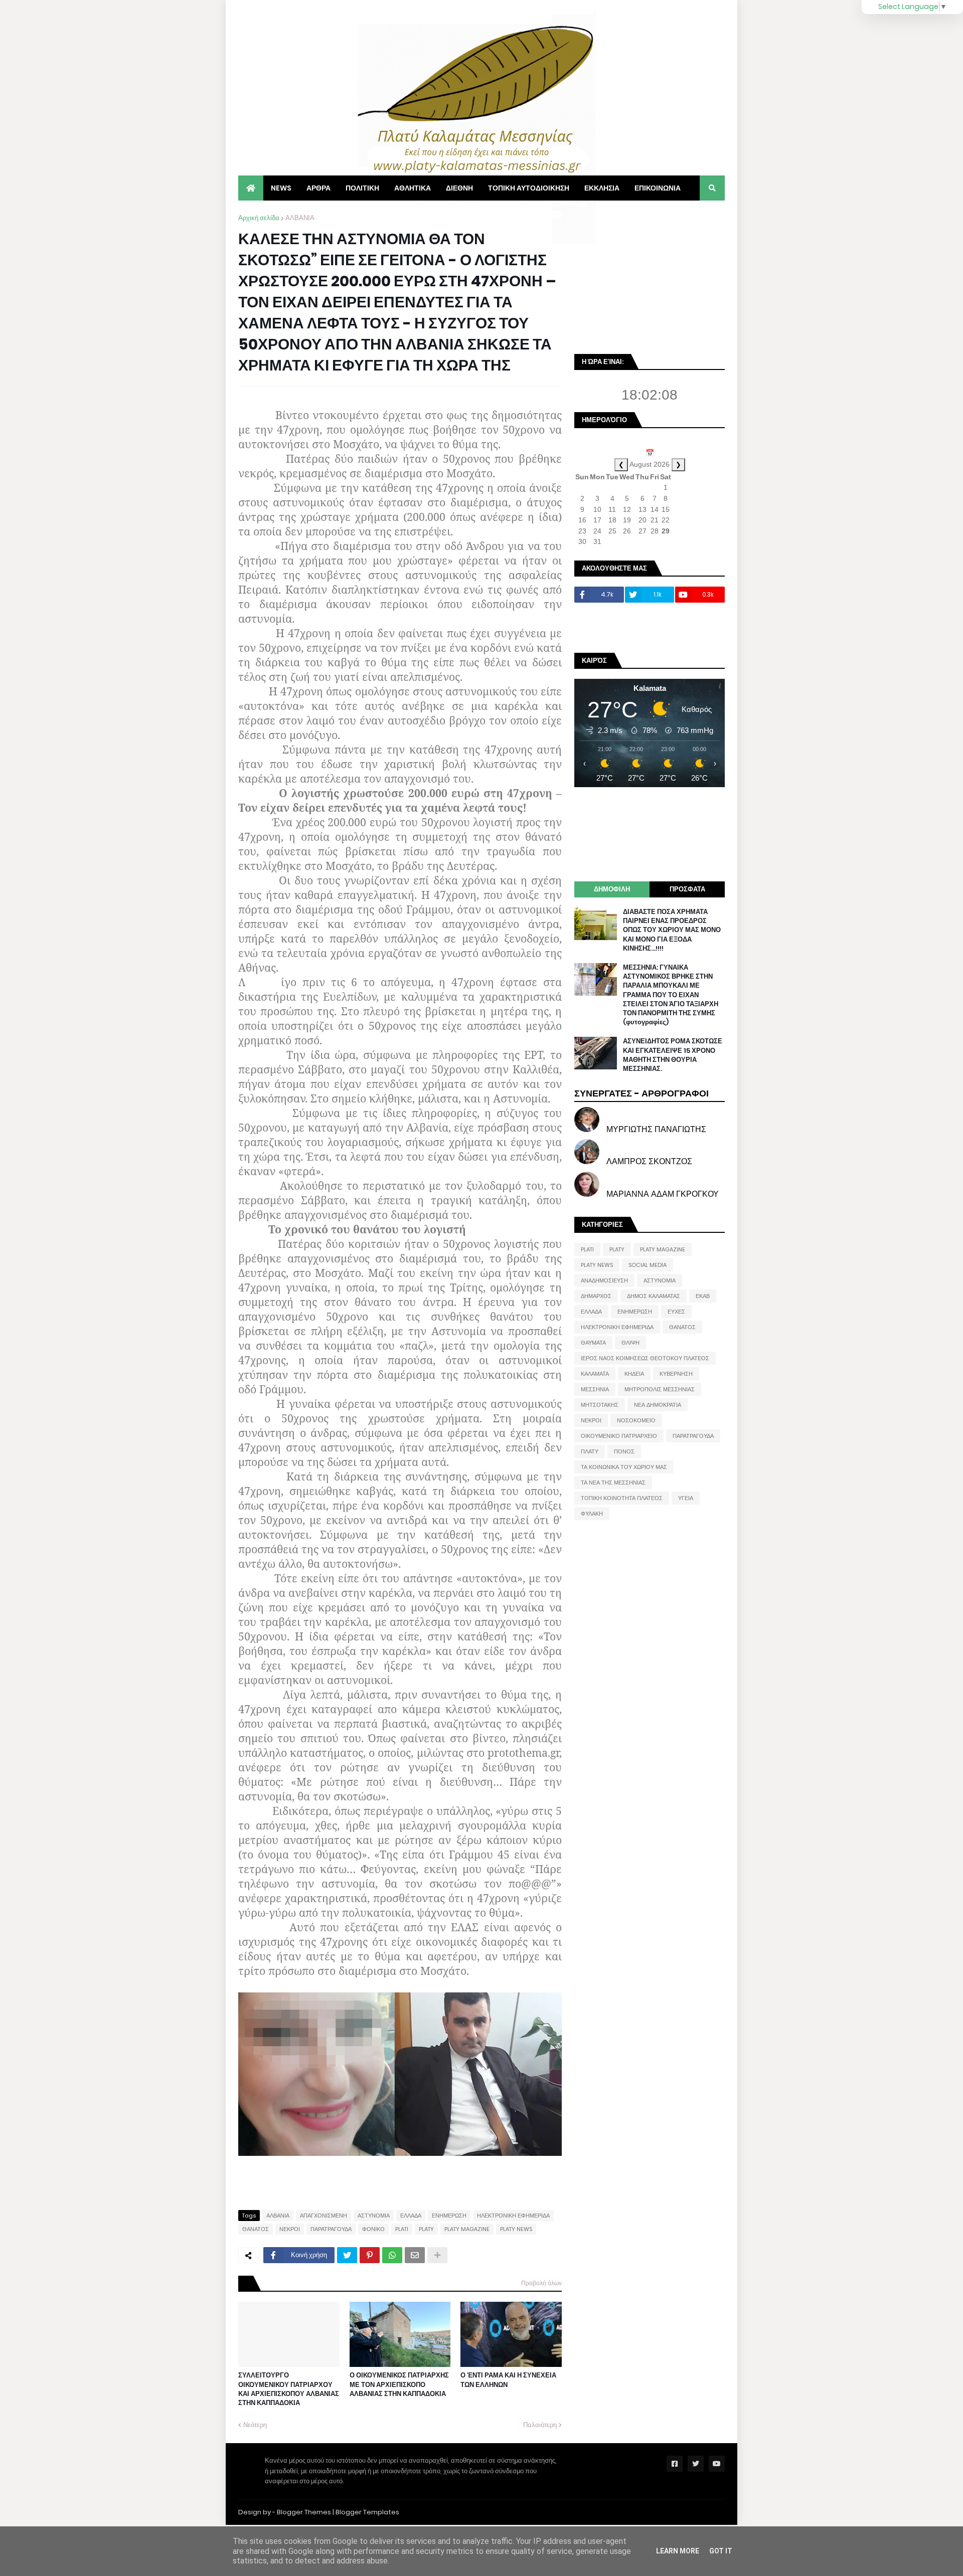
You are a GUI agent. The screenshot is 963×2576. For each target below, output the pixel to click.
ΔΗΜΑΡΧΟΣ (596, 1296)
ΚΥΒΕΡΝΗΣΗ (676, 1374)
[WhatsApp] (392, 2255)
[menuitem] (251, 188)
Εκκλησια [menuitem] (602, 188)
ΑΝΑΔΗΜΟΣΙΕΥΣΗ (604, 1280)
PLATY (426, 2229)
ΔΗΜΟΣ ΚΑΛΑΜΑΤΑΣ (654, 1296)
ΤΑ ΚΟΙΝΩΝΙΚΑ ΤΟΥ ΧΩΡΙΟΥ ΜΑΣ (624, 1467)
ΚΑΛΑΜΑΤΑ (595, 1374)
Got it (721, 2551)
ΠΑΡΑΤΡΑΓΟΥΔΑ (331, 2229)
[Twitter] (347, 2255)
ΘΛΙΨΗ (630, 1343)
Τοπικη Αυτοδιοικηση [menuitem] (529, 188)
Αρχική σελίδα (259, 218)
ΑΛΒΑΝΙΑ (300, 218)
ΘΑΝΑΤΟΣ (256, 2229)
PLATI (402, 2229)
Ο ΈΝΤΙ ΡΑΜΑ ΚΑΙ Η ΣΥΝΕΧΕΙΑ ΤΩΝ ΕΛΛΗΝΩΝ (508, 2380)
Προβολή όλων (541, 2283)
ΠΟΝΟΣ (624, 1451)
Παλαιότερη (540, 2425)
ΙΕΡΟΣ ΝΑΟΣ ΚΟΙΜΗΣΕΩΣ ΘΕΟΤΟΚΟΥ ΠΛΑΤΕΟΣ (645, 1358)
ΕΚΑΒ (703, 1296)
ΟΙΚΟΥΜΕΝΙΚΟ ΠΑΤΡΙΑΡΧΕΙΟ (619, 1436)
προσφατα (687, 889)
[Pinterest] (370, 2255)
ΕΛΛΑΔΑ (411, 2216)
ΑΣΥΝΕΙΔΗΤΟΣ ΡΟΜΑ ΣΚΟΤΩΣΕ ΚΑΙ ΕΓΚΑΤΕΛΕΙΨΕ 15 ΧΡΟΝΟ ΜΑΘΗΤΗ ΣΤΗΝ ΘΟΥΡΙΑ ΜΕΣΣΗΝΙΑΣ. (673, 1055)
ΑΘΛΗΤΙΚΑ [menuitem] (413, 188)
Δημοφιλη (612, 889)
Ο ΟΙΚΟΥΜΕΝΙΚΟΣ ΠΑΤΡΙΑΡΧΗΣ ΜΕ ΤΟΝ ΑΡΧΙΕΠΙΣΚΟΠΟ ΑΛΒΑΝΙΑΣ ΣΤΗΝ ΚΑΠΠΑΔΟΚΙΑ (399, 2384)
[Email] (415, 2255)
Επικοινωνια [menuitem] (658, 188)
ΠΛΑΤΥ (590, 1451)
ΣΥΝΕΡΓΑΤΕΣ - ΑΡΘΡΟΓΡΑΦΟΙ (641, 1093)
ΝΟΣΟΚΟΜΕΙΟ (636, 1420)
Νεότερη (255, 2425)
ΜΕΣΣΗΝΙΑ (595, 1389)
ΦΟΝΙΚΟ (373, 2229)
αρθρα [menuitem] (318, 188)
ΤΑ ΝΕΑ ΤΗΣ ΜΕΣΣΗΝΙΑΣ (613, 1483)
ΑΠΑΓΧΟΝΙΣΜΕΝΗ (324, 2216)
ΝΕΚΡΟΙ (290, 2229)
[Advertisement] (650, 276)
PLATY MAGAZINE (467, 2229)
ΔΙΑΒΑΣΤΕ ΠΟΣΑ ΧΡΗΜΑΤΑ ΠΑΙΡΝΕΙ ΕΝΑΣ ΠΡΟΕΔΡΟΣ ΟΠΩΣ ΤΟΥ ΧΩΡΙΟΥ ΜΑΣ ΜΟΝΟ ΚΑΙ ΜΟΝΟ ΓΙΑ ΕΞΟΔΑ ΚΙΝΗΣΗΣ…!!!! (672, 930)
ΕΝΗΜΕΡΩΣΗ (449, 2216)
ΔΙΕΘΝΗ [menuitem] (459, 188)
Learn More (678, 2551)
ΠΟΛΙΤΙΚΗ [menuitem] (362, 188)
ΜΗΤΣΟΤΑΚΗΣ (600, 1405)
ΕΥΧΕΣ (676, 1312)
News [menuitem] (281, 188)
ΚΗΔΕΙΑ (634, 1374)
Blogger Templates (367, 2512)
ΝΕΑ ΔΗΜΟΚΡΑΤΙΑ (658, 1405)
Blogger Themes (304, 2512)
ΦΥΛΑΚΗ (592, 1514)
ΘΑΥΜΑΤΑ (593, 1343)
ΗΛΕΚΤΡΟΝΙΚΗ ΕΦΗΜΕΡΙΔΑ (513, 2216)
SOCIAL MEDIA (648, 1265)
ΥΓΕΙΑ (686, 1498)
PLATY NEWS (516, 2229)
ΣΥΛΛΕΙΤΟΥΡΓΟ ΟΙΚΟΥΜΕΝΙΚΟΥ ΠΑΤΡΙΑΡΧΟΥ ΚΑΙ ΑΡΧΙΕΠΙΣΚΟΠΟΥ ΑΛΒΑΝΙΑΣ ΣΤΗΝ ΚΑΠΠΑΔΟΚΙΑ (289, 2389)
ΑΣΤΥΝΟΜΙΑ (374, 2216)
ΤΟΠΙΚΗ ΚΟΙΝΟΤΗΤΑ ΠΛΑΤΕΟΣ (622, 1498)
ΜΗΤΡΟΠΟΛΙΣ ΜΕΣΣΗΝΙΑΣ (660, 1389)
